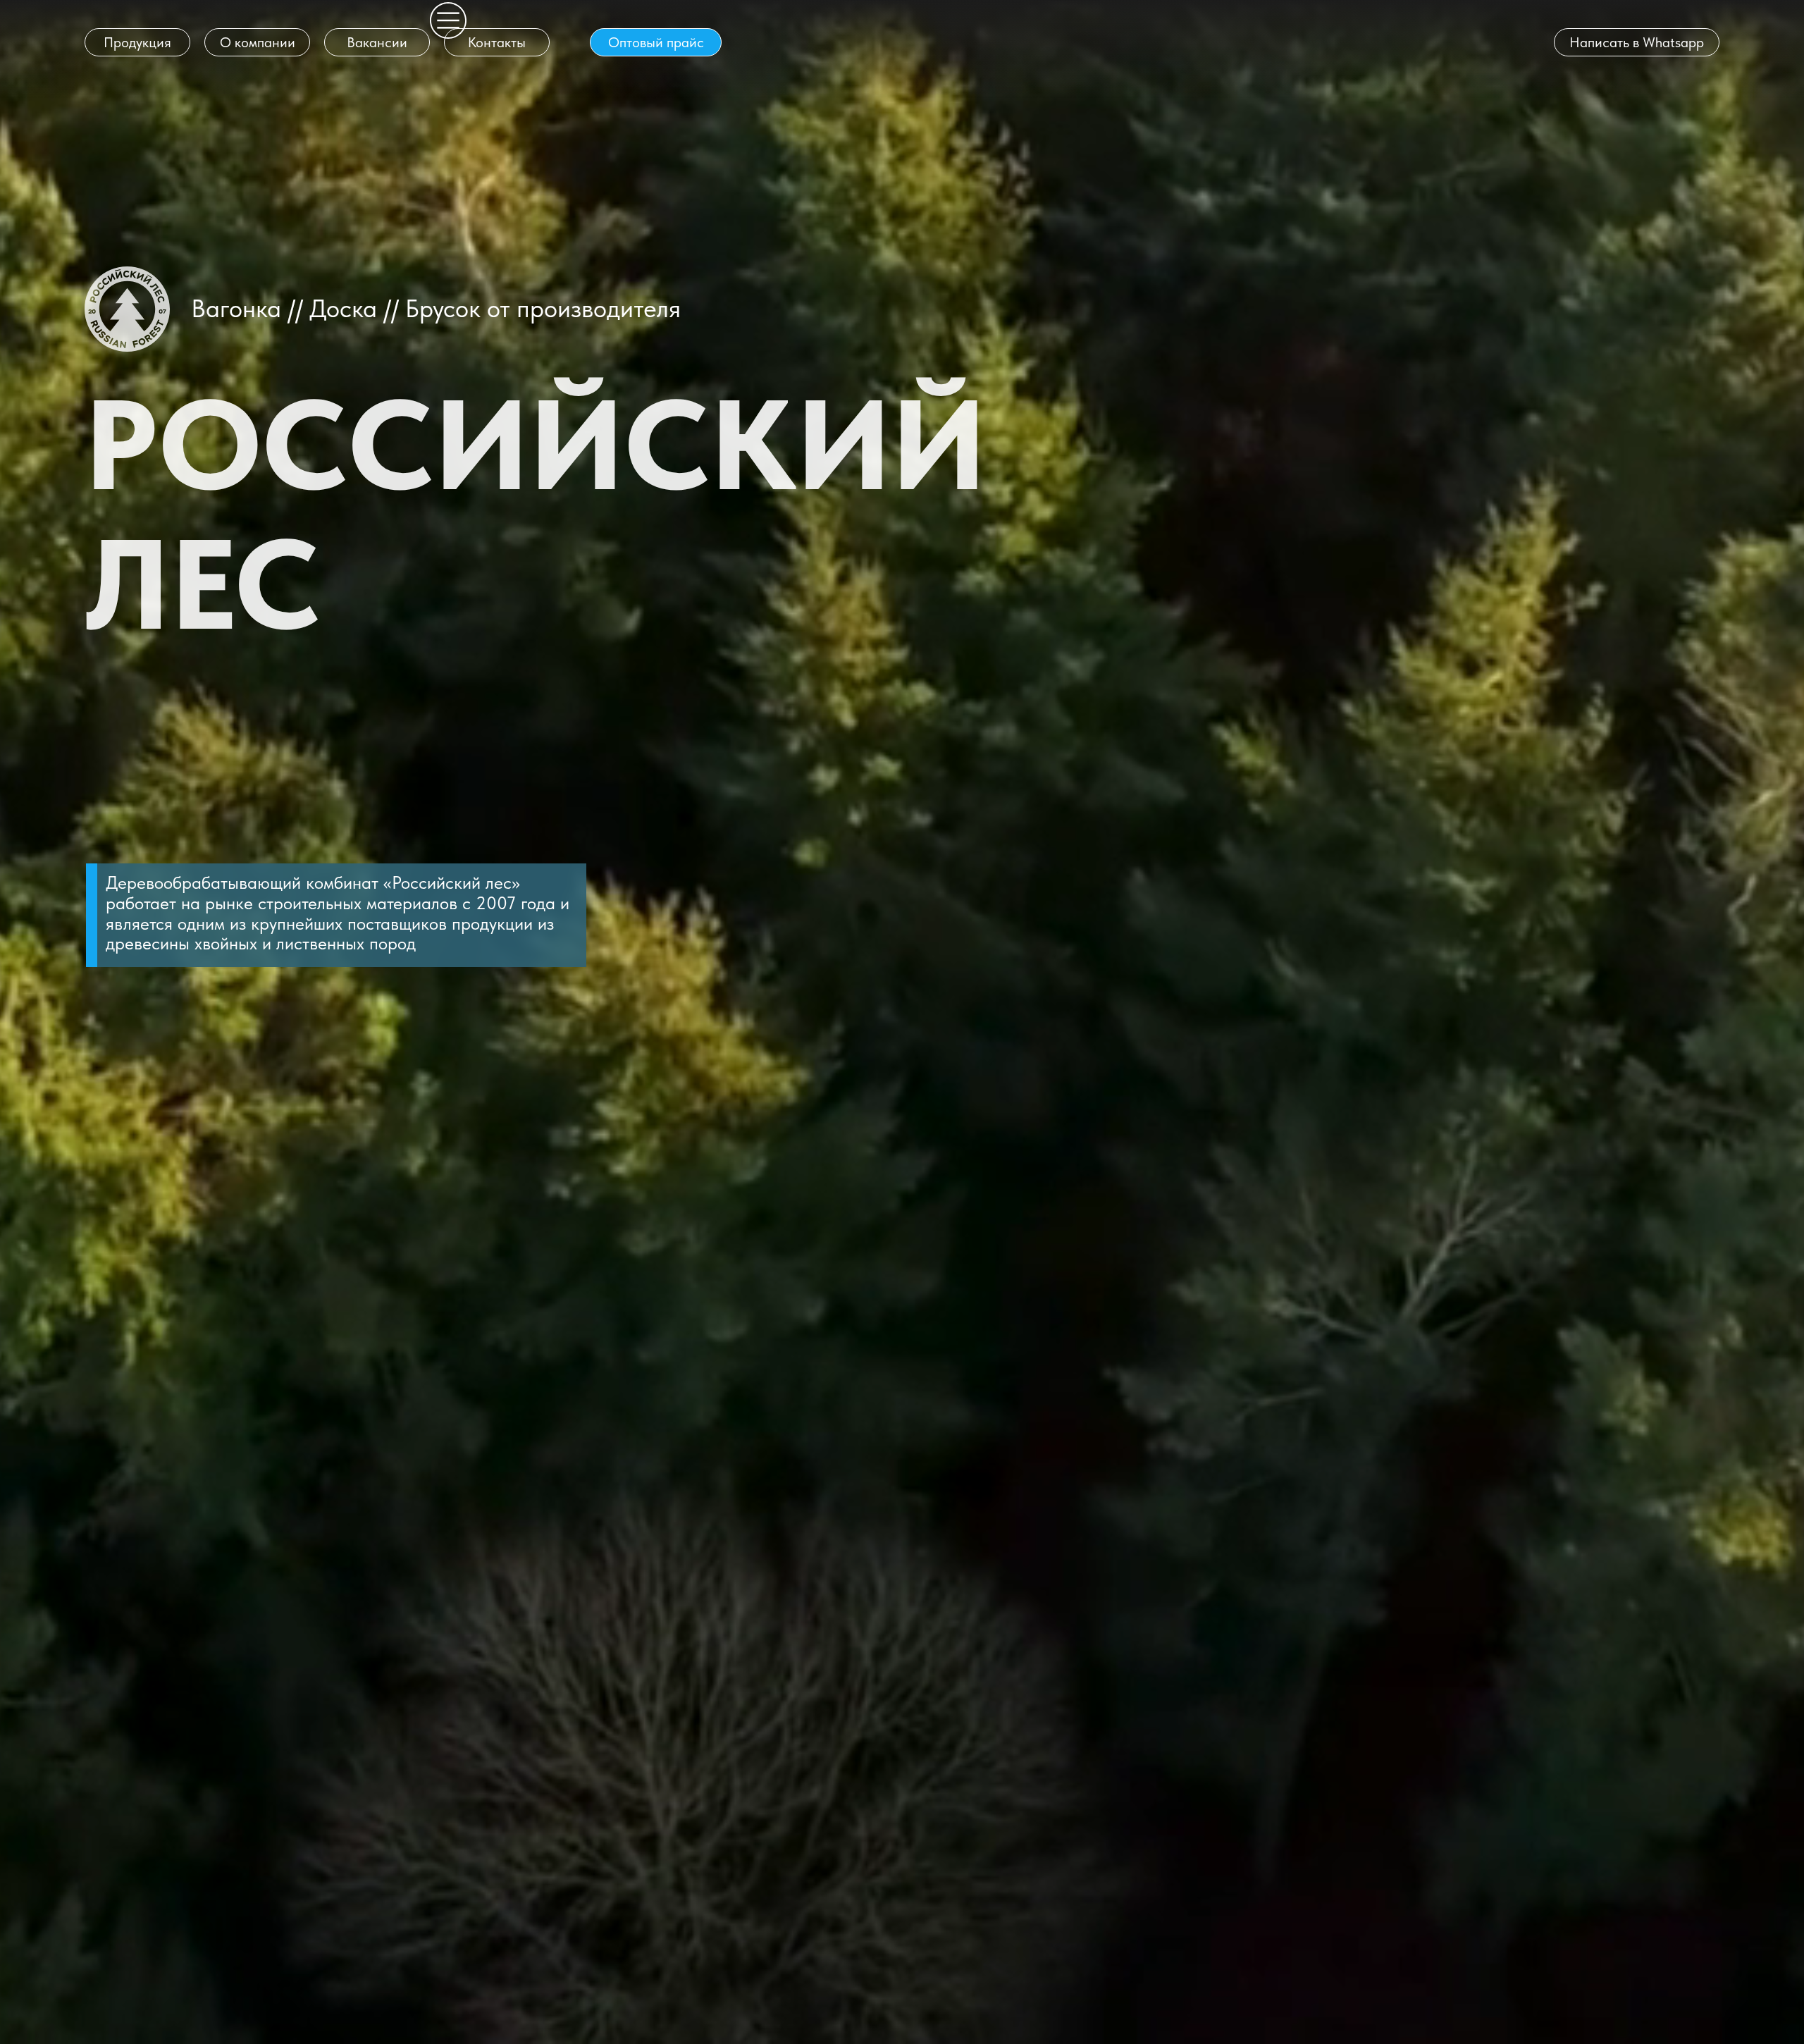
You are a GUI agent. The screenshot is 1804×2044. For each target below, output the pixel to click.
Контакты (497, 42)
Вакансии (377, 42)
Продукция (137, 42)
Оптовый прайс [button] (656, 42)
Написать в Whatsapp (1637, 42)
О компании (258, 42)
